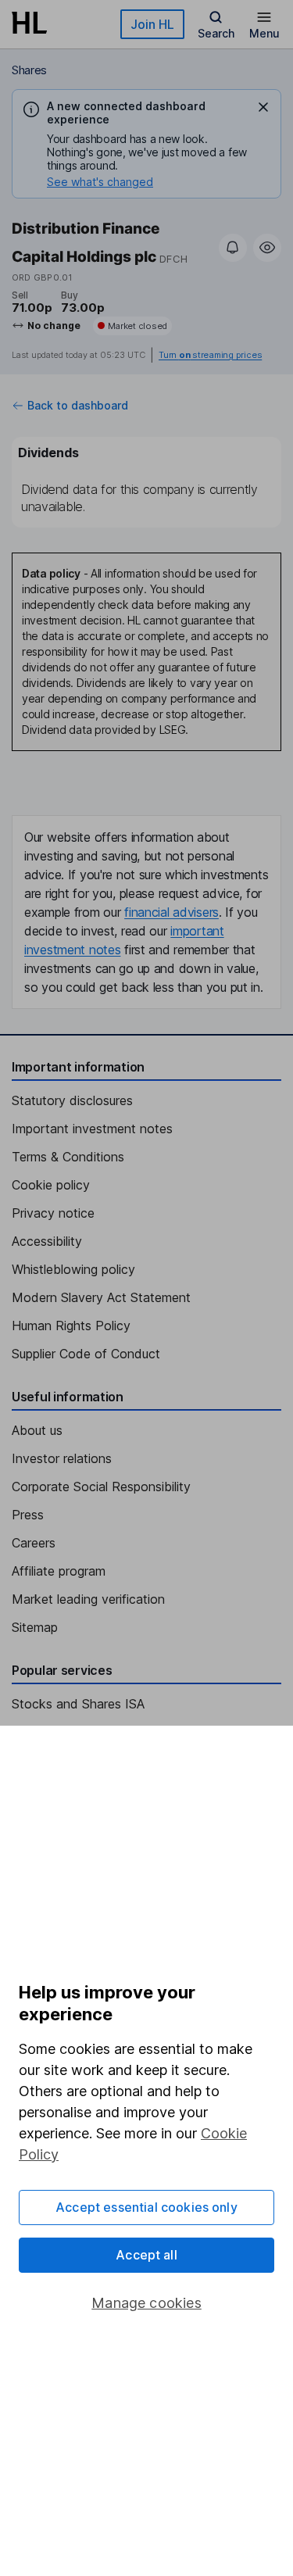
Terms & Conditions (68, 1157)
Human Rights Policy (71, 1326)
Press (28, 1515)
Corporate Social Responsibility (101, 1487)
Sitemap (35, 1627)
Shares (29, 70)
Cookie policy (51, 1185)
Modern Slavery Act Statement (101, 1297)
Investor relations (62, 1458)
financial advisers (172, 912)
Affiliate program (59, 1571)
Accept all (146, 2255)
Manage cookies (146, 2303)
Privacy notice (53, 1213)
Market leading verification (88, 1599)
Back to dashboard (78, 406)
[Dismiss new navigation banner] (263, 107)
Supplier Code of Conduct (86, 1354)
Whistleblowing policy (73, 1269)
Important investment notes (92, 1129)
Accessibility (47, 1241)
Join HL (152, 24)
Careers (34, 1543)
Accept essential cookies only (146, 2207)
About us (37, 1430)
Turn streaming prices (210, 355)
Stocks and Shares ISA (78, 1704)
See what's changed (100, 182)
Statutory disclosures (72, 1100)
